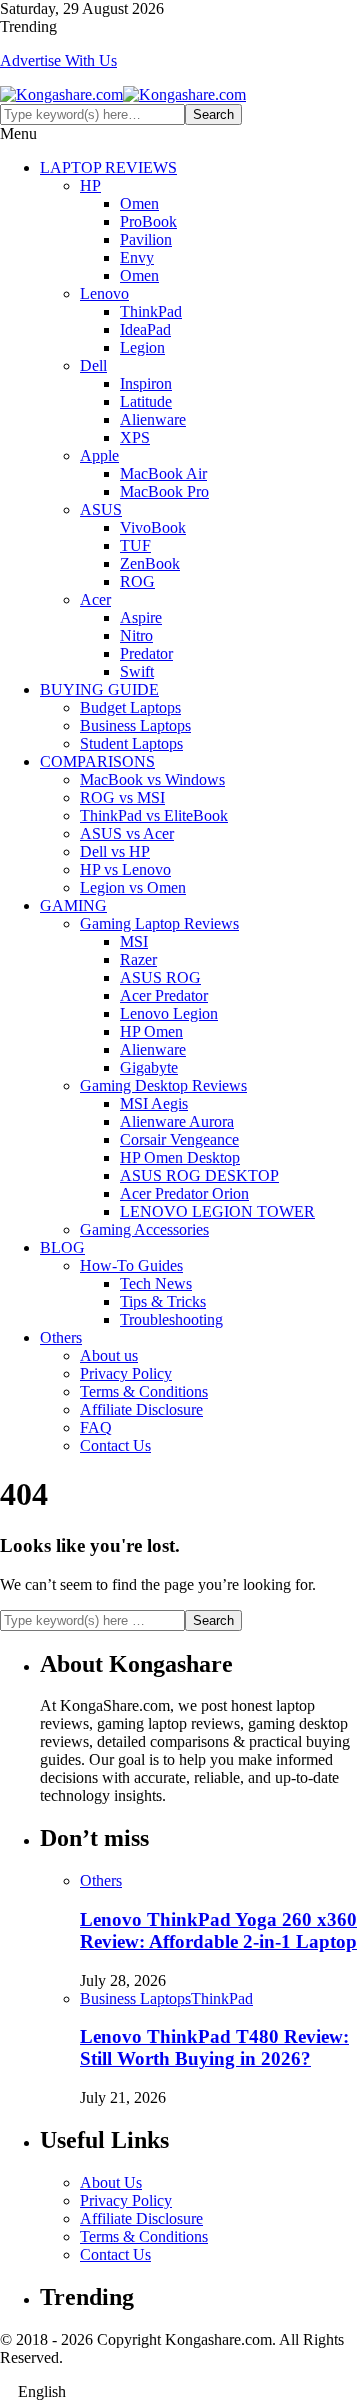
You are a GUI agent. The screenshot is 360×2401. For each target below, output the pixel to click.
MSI (134, 941)
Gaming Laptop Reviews (159, 923)
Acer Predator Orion (184, 1193)
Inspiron (146, 383)
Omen (139, 203)
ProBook (148, 221)
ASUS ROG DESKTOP (199, 1175)
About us (109, 1355)
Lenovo (104, 293)
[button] (180, 2392)
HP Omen (151, 1031)
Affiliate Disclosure (141, 1409)
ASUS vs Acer (127, 833)
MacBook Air (163, 473)
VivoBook (153, 527)
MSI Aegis (154, 1103)
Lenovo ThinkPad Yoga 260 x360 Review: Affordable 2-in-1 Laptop (218, 1930)
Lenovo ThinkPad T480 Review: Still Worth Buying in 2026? (214, 2047)
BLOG (62, 1247)
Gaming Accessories (144, 1229)
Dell (93, 365)
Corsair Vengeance (179, 1139)
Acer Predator (164, 995)
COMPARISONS (97, 761)
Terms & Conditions (144, 1391)
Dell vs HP (115, 851)
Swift (137, 671)
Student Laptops (131, 743)
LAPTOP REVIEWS (108, 167)
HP (90, 185)
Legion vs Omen (133, 887)
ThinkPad (151, 311)
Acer (95, 599)
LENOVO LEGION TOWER (217, 1211)
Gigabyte (149, 1067)
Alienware (153, 419)
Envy (137, 257)
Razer (138, 959)
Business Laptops (135, 725)
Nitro (136, 635)
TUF (135, 545)
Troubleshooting (171, 1319)
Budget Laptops (130, 707)
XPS (135, 437)
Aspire (141, 617)
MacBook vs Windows (152, 779)
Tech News (156, 1283)
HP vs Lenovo (125, 869)
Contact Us (115, 1445)
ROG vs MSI (122, 797)
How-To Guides (131, 1265)
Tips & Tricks (163, 1301)
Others (61, 1337)
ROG (137, 581)
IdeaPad (145, 329)
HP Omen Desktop (180, 1157)
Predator (146, 653)
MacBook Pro (164, 491)
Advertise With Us (58, 60)
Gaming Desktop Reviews (163, 1085)
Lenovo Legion (169, 1013)
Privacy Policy (126, 1373)
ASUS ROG (160, 977)
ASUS (101, 509)
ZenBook (150, 563)
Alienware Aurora (177, 1121)
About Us (111, 2182)
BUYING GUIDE (99, 689)
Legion (142, 347)
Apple (99, 455)
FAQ (96, 1427)
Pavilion (146, 239)
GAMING (73, 905)
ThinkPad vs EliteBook (154, 815)
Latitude (146, 401)
